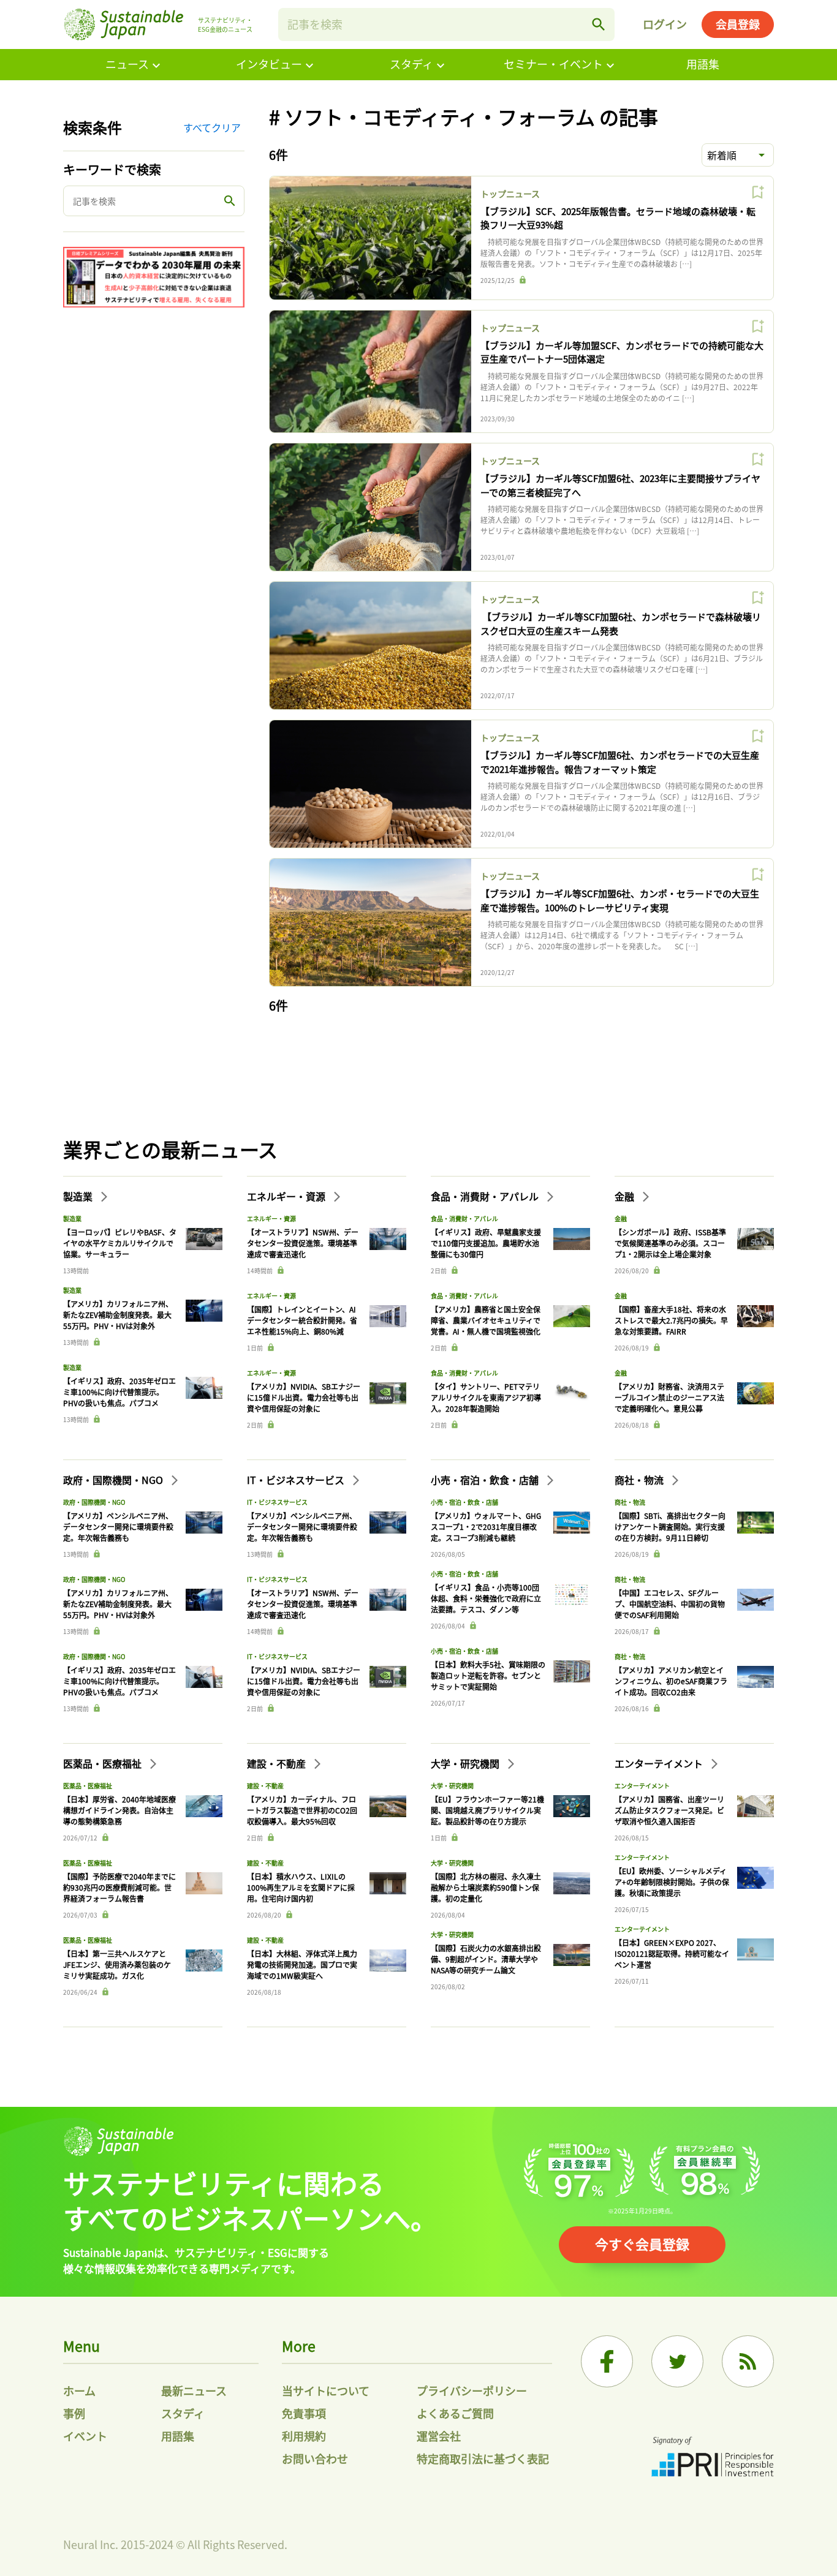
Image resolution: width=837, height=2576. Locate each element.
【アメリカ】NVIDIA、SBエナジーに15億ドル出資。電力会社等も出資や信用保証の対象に (304, 1397)
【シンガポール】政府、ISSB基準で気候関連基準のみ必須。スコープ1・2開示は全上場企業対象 (670, 1243)
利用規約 (304, 2436)
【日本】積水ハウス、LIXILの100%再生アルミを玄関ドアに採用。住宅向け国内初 (301, 1887)
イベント (85, 2436)
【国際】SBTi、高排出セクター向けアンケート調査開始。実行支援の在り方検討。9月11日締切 (670, 1527)
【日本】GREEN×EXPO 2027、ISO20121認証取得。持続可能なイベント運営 (672, 1953)
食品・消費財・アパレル (486, 1196)
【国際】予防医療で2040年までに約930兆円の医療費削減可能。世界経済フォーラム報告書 (119, 1887)
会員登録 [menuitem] (738, 24)
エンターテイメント (660, 1763)
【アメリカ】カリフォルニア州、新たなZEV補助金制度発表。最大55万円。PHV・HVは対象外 (118, 1315)
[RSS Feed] (748, 2361)
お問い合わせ (315, 2458)
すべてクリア (212, 127)
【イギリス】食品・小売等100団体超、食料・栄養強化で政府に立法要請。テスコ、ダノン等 (486, 1598)
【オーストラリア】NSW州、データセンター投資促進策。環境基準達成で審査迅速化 (303, 1243)
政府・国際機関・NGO (114, 1480)
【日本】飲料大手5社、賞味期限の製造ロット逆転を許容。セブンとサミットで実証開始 (488, 1675)
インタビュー (269, 64)
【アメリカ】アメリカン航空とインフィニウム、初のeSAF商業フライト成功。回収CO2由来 (671, 1681)
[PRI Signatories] (713, 2458)
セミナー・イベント (553, 64)
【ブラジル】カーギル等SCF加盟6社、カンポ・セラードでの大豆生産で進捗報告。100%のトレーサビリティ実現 (620, 900)
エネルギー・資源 (287, 1196)
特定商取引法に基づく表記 (483, 2458)
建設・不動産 (278, 1763)
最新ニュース (194, 2390)
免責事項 (304, 2413)
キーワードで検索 (112, 169)
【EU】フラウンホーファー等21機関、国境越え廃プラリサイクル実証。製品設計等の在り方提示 (487, 1810)
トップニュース (510, 194)
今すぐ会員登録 (642, 2243)
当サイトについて (326, 2390)
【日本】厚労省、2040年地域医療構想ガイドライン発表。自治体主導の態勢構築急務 (119, 1810)
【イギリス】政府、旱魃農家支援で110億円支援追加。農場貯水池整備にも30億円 (486, 1243)
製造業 (79, 1196)
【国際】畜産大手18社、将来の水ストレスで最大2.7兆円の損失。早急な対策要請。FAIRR (671, 1320)
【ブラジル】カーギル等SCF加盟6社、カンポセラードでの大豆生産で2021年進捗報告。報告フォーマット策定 (620, 762)
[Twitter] (677, 2361)
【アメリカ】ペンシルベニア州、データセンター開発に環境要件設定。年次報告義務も (118, 1527)
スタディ (411, 64)
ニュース (127, 64)
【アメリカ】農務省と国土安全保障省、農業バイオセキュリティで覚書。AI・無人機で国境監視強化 (486, 1320)
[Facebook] (607, 2361)
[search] (599, 24)
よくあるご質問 (455, 2413)
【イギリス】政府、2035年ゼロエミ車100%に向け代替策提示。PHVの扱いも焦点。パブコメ (119, 1392)
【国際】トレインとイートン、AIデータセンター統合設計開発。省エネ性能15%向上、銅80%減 (302, 1320)
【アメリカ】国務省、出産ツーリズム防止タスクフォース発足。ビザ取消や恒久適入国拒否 (669, 1810)
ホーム (79, 2390)
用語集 (703, 64)
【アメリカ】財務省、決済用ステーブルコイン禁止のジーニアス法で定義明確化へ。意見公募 (669, 1397)
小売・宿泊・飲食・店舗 (486, 1480)
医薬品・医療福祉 (104, 1763)
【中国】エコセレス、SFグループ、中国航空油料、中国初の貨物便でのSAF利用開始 (670, 1604)
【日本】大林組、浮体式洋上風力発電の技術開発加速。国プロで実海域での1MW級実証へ (302, 1964)
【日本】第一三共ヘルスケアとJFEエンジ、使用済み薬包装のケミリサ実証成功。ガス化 (117, 1964)
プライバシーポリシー (472, 2390)
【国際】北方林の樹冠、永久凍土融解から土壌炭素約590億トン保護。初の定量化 (486, 1887)
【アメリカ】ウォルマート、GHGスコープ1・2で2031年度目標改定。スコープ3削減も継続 (486, 1527)
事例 (74, 2413)
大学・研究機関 (466, 1763)
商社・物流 (640, 1480)
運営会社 (439, 2436)
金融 (626, 1196)
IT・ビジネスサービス (297, 1480)
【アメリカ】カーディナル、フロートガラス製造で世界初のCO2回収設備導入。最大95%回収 (302, 1810)
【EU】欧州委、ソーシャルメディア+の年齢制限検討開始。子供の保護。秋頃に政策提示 (672, 1882)
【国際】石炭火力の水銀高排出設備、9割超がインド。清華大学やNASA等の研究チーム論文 (486, 1959)
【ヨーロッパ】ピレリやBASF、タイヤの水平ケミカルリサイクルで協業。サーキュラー (120, 1243)
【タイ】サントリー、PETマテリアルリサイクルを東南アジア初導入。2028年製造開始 (486, 1397)
